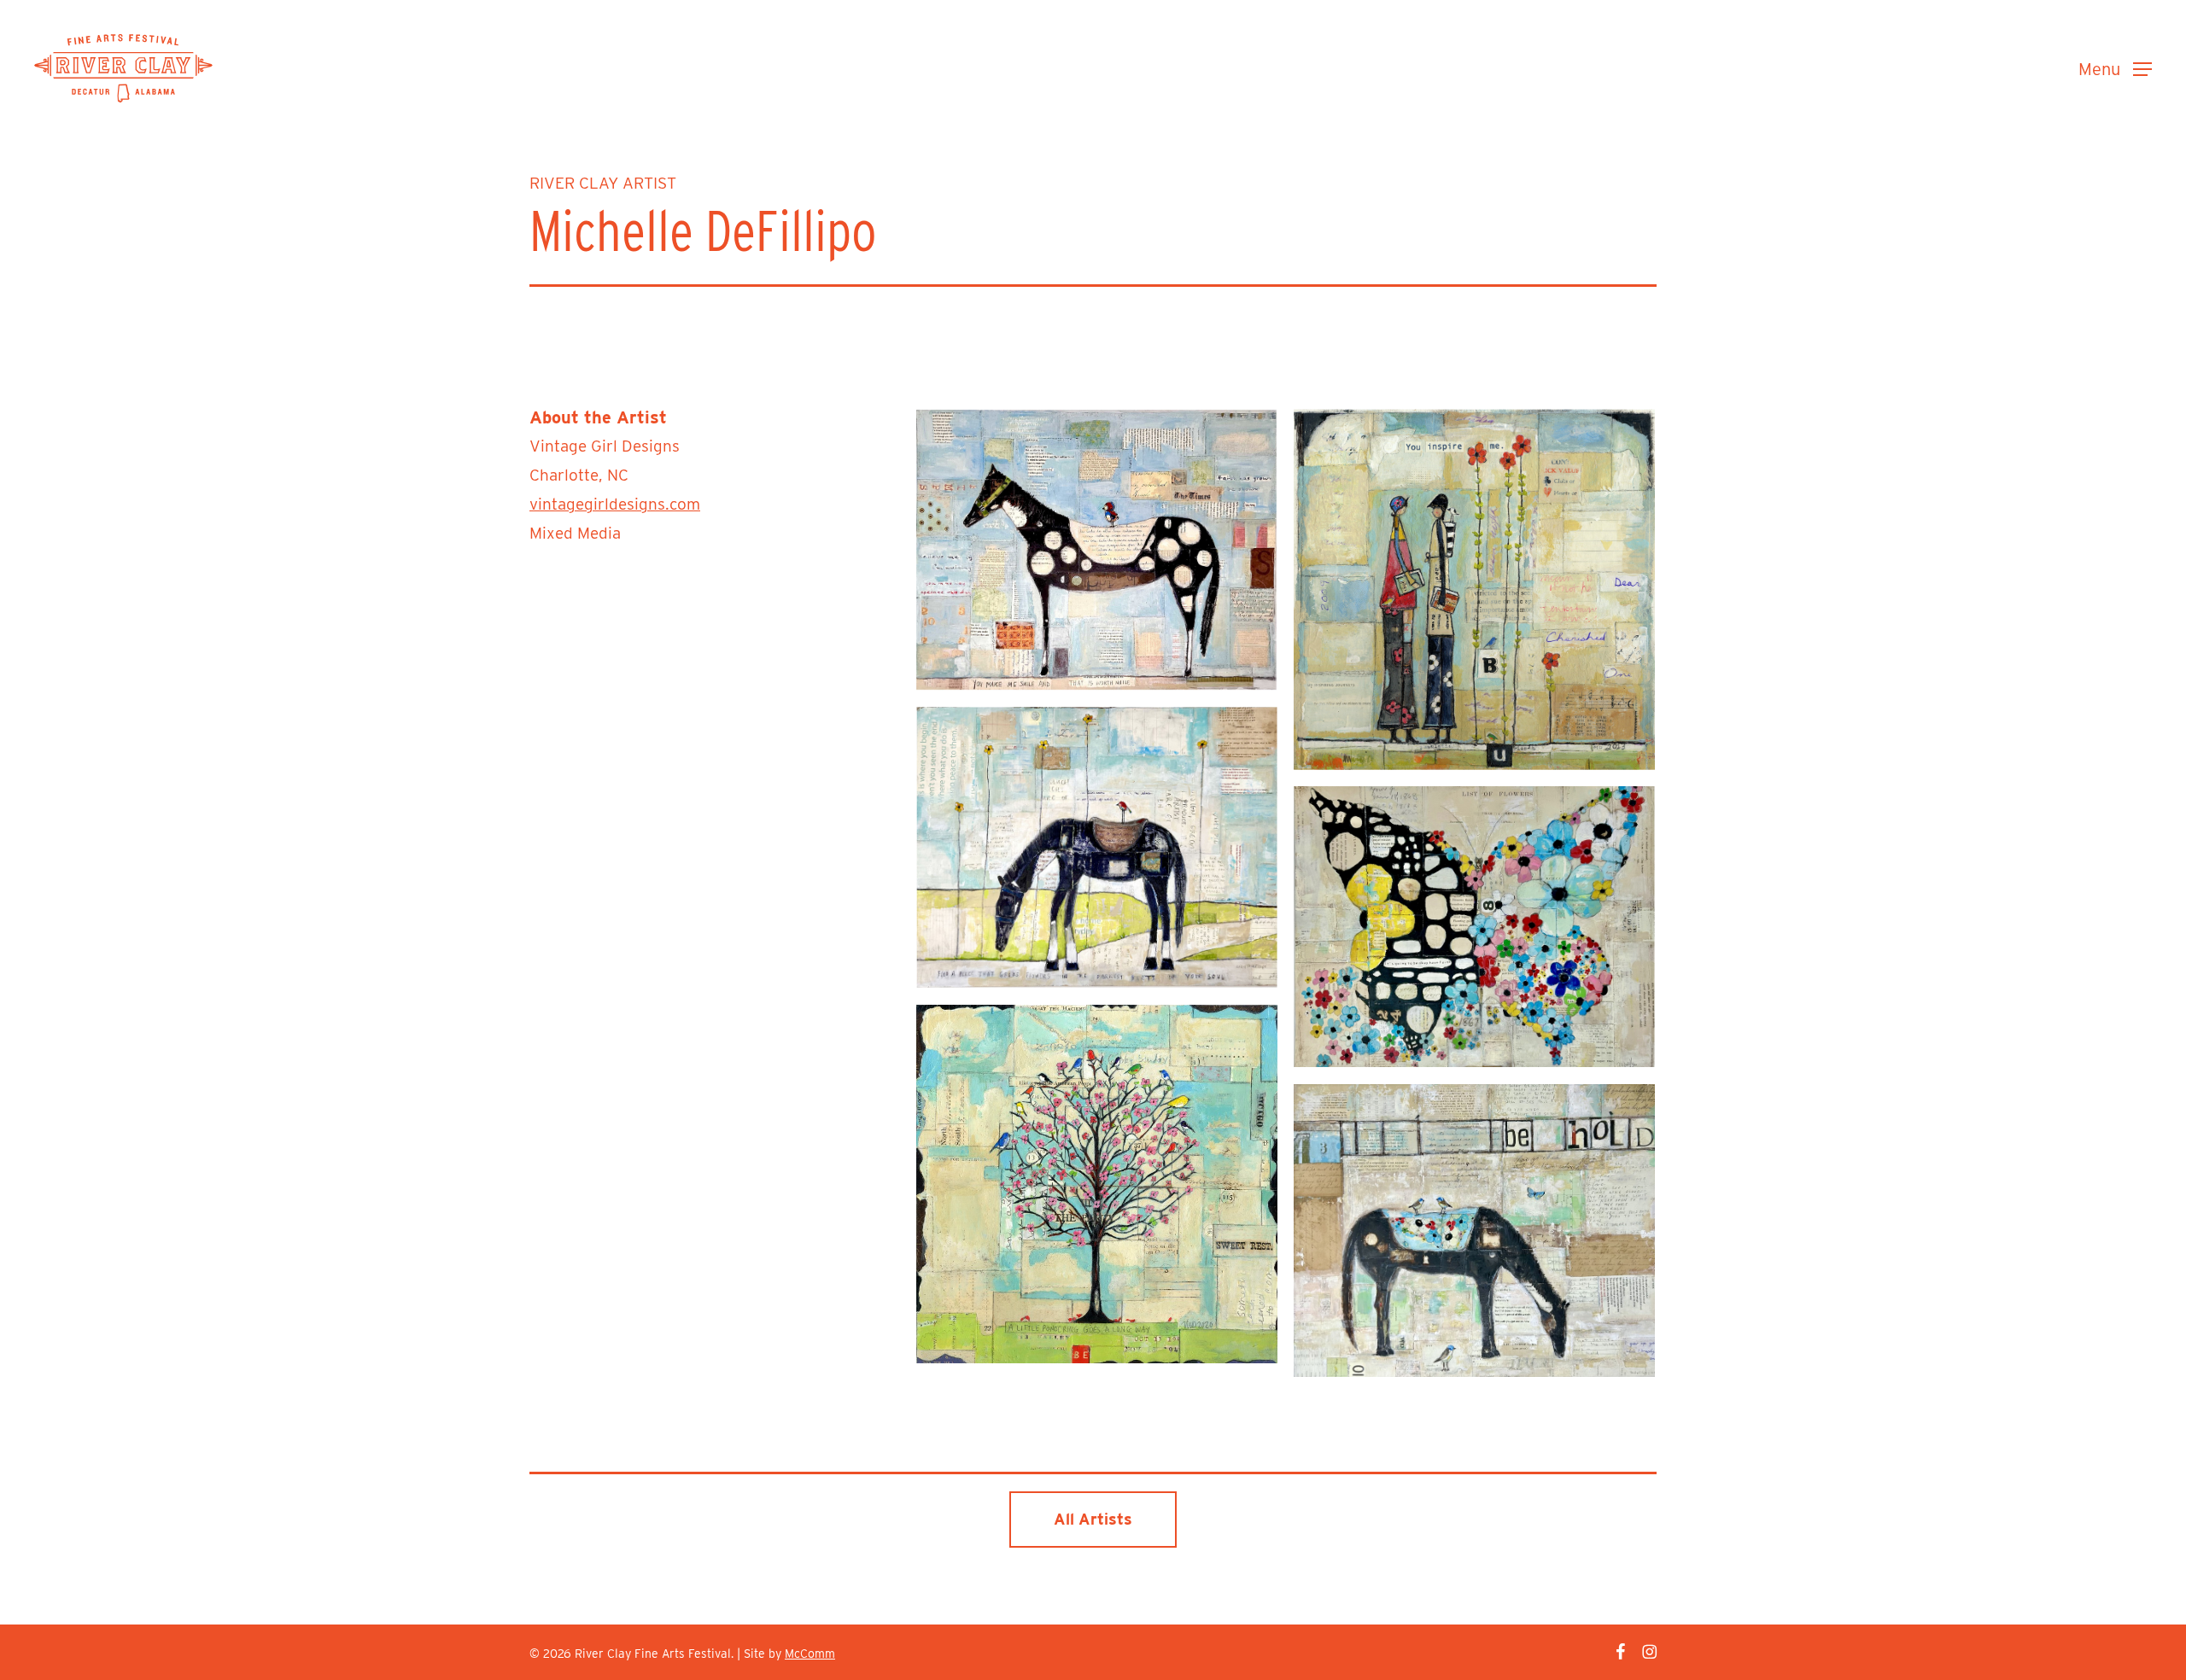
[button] (2115, 69)
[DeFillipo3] (1096, 550)
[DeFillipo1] (1096, 847)
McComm (810, 1654)
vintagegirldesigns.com (615, 504)
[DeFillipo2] (1474, 589)
